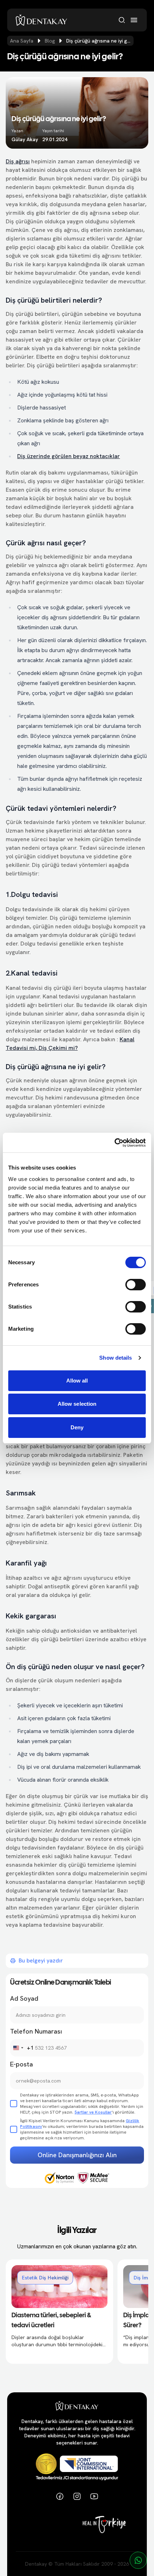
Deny (77, 1427)
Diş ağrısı (18, 161)
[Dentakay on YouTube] (94, 2496)
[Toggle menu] (134, 20)
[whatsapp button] (138, 2560)
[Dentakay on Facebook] (60, 2496)
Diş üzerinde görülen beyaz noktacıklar (69, 456)
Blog (50, 41)
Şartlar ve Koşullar (93, 2112)
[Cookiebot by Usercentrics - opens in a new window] (114, 1143)
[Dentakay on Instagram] (77, 2496)
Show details (115, 1358)
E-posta (21, 2064)
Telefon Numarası (36, 2031)
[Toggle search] (122, 20)
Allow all (77, 1381)
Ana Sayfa (22, 41)
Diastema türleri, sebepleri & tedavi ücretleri (51, 2321)
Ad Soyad (24, 1998)
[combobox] (22, 2048)
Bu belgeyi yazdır (41, 1960)
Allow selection (77, 1404)
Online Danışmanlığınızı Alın (77, 2155)
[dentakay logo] (42, 20)
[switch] (136, 1285)
